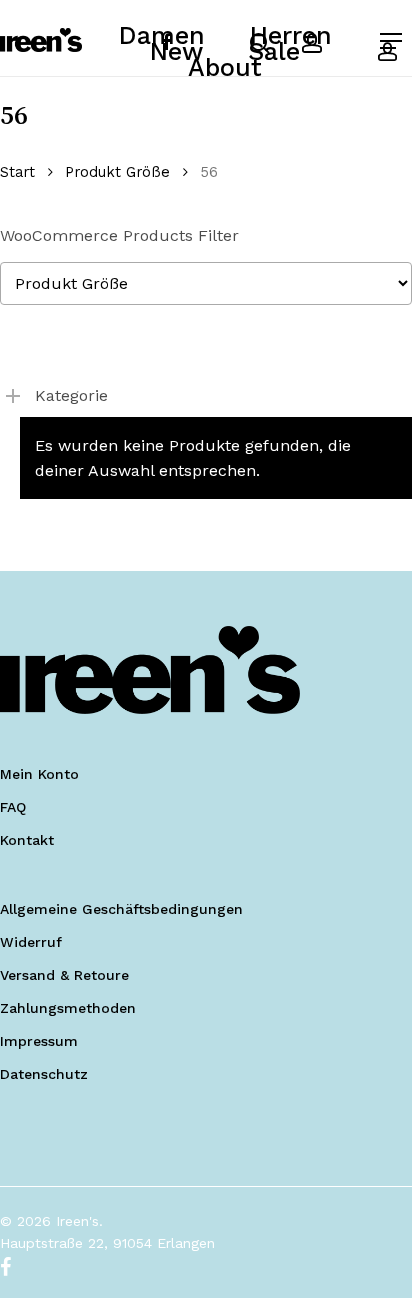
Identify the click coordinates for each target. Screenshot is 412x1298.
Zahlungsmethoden (68, 1008)
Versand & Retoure (64, 975)
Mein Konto (39, 774)
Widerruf (31, 942)
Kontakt (27, 840)
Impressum (39, 1041)
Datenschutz (44, 1074)
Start (17, 172)
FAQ (13, 807)
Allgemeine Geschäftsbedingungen (121, 909)
